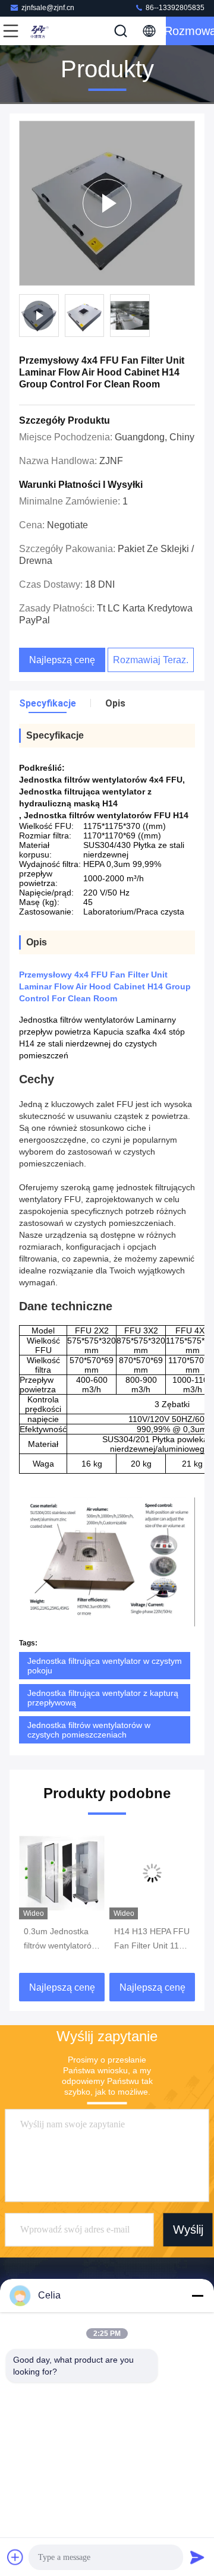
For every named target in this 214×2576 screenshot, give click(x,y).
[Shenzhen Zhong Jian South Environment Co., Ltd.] (50, 31)
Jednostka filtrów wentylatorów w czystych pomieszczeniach (89, 1730)
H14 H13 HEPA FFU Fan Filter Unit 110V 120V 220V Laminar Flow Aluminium (152, 1940)
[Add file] (15, 2557)
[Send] (197, 2557)
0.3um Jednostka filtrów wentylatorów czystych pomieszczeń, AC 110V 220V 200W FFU (61, 1940)
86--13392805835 (174, 8)
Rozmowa (190, 31)
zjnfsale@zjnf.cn (48, 8)
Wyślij (188, 2230)
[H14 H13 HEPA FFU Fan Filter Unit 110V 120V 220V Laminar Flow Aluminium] (152, 1873)
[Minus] (197, 2296)
